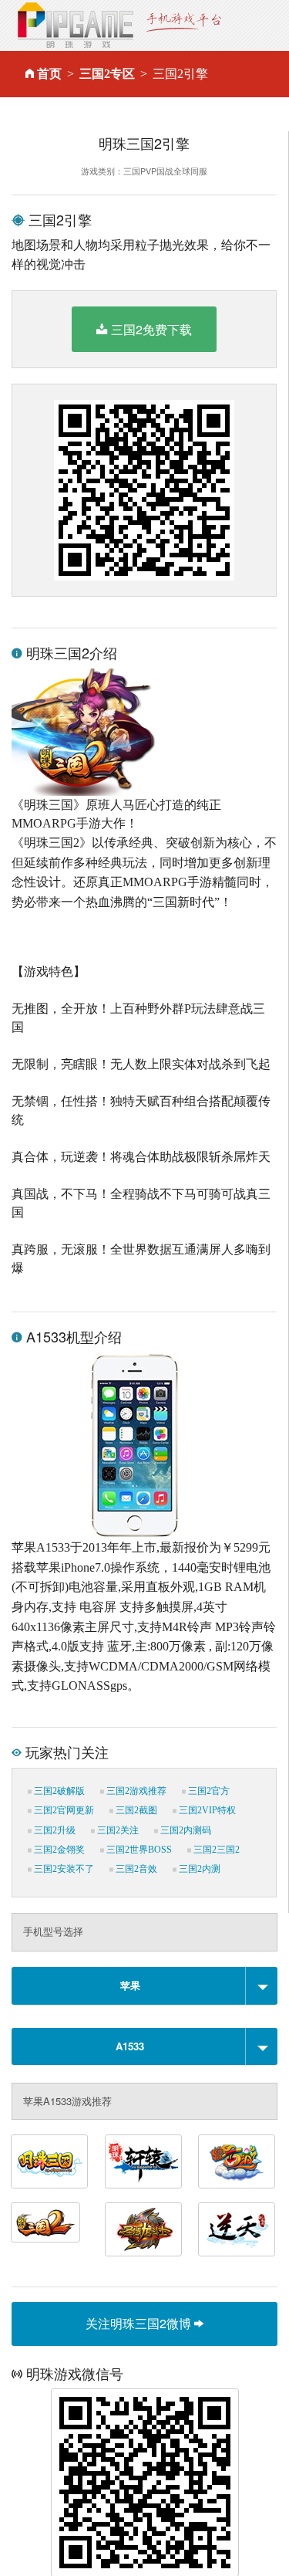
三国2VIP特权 (206, 1810)
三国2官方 (208, 1791)
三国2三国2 (215, 1850)
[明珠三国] (49, 2161)
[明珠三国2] (45, 2222)
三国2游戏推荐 (135, 1791)
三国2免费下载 (151, 329)
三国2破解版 (58, 1791)
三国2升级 (54, 1830)
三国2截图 (135, 1810)
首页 (49, 74)
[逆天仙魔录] (237, 2229)
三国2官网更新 (63, 1810)
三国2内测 (198, 1869)
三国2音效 (135, 1869)
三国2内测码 (185, 1830)
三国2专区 (107, 74)
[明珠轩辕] (143, 2161)
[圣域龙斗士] (143, 2229)
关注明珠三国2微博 (140, 2323)
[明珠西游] (237, 2161)
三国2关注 (117, 1830)
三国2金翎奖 (58, 1850)
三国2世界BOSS (138, 1850)
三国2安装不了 (63, 1869)
